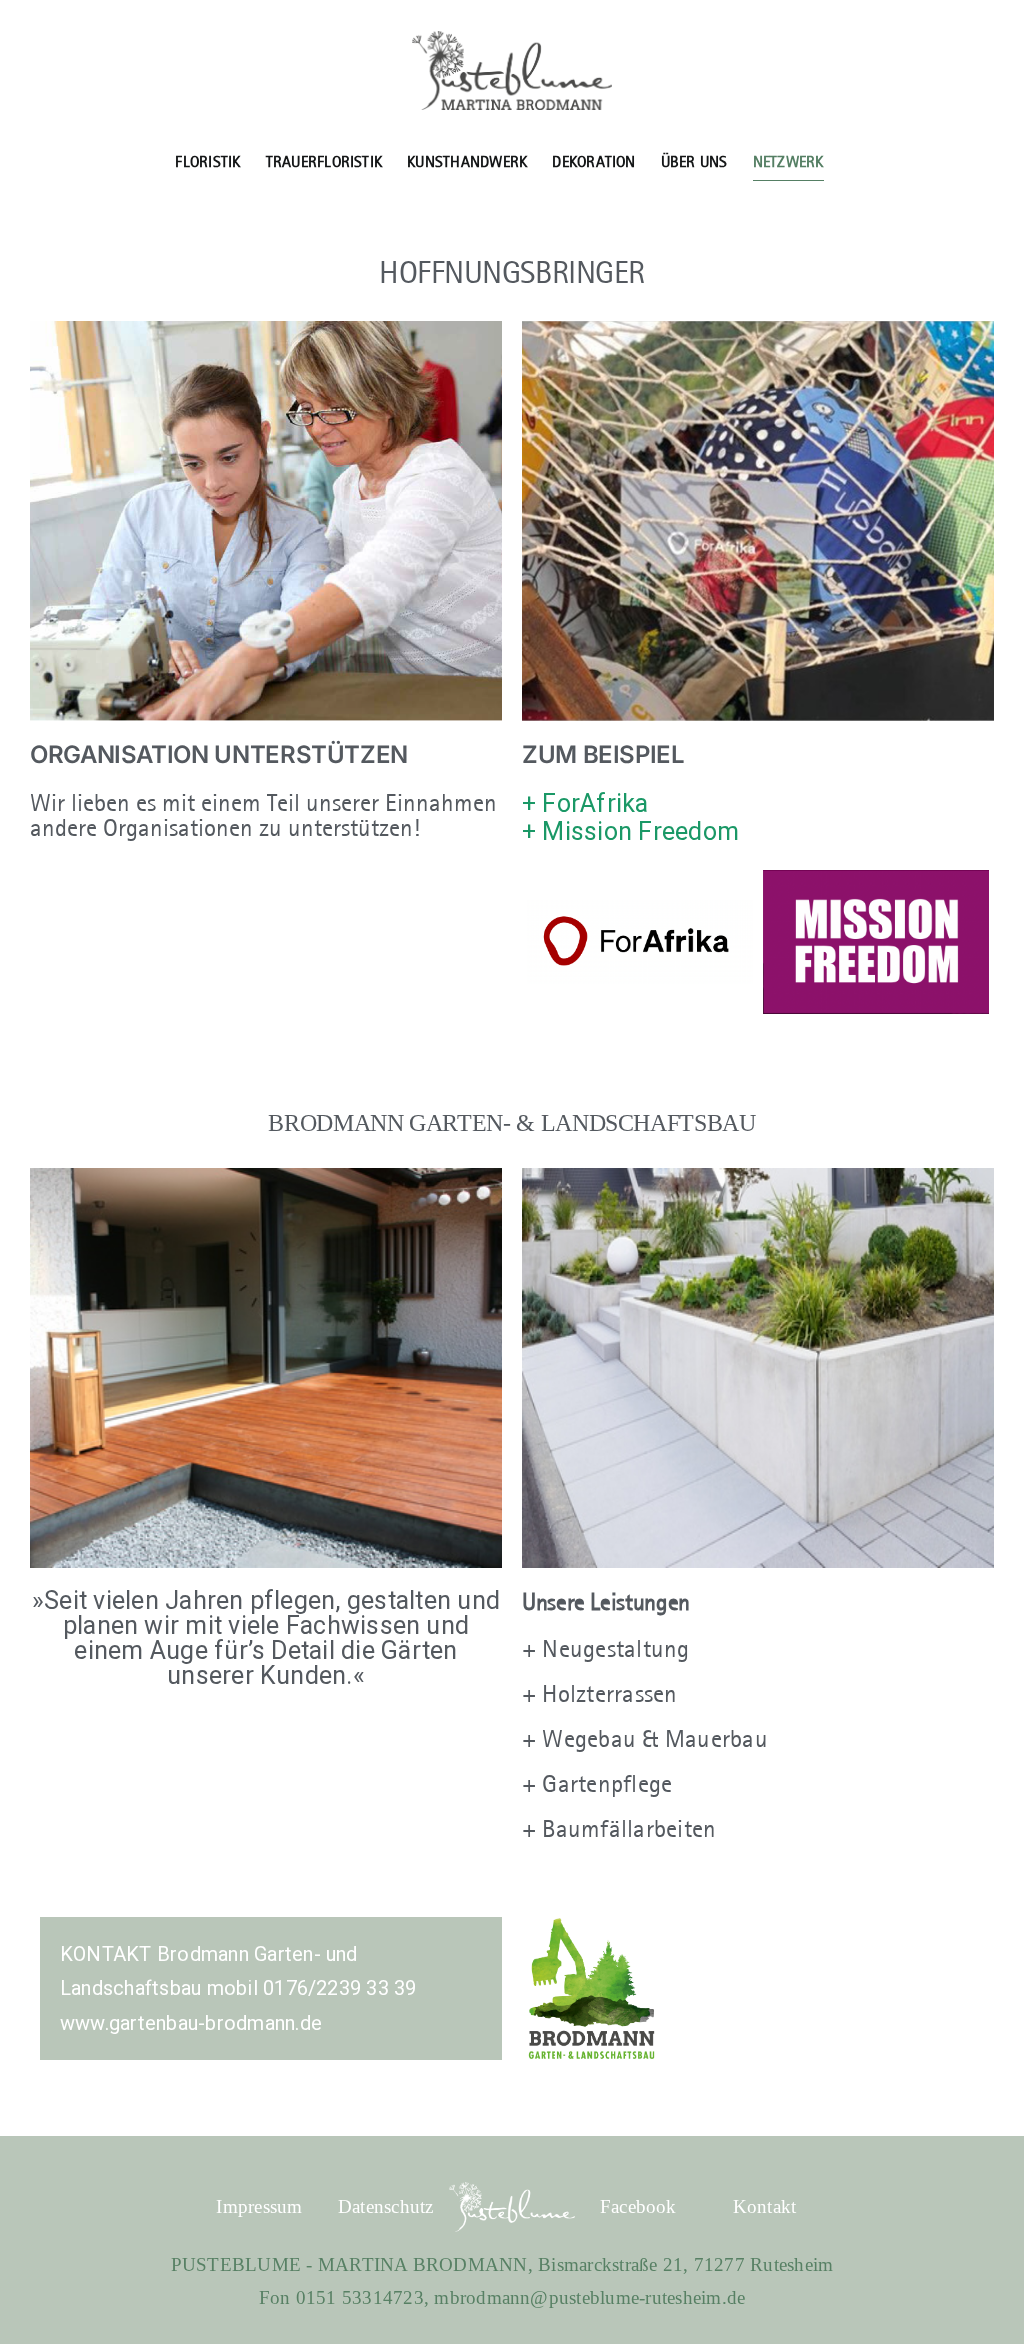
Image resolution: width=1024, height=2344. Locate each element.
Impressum (259, 2206)
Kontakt (765, 2206)
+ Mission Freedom (630, 831)
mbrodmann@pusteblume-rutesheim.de (589, 2297)
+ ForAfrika (585, 803)
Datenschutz (386, 2206)
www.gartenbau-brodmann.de (191, 2023)
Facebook (638, 2206)
